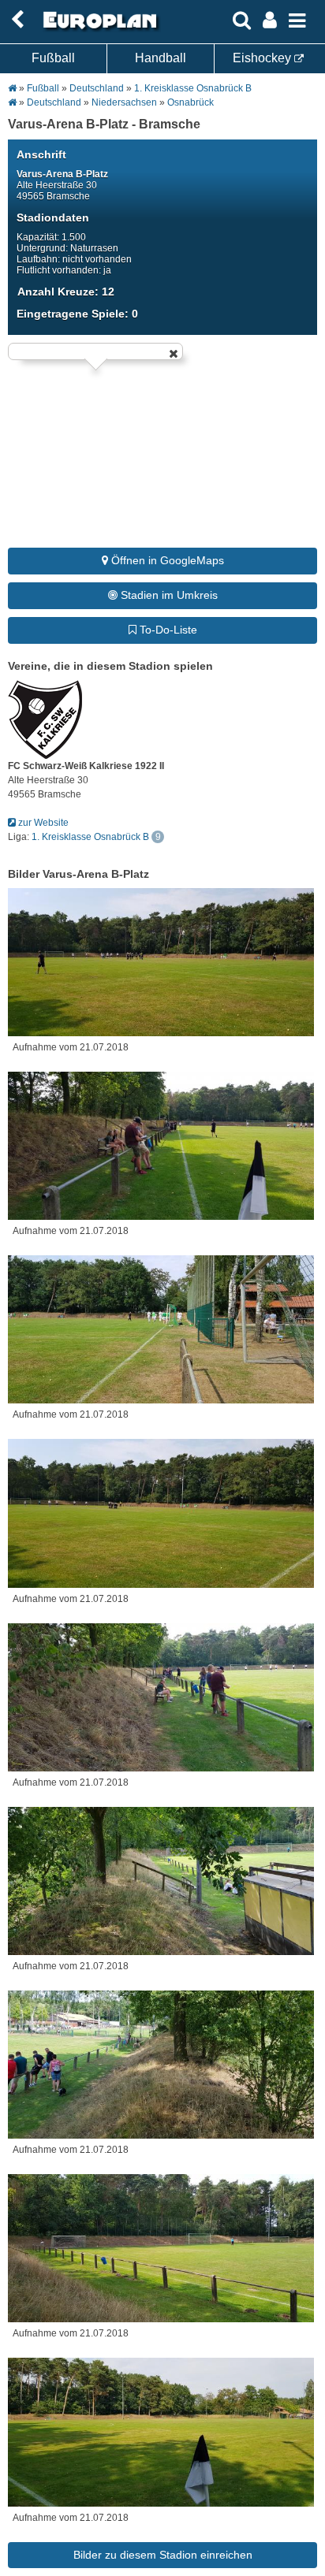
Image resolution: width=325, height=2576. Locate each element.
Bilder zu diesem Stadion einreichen (163, 2555)
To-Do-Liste (167, 630)
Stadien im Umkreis (168, 595)
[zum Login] (17, 20)
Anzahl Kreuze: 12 (66, 292)
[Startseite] (98, 29)
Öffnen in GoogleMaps (166, 560)
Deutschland (97, 88)
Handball (161, 58)
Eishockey (263, 58)
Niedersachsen (124, 102)
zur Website (42, 823)
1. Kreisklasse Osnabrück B (193, 88)
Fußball (53, 58)
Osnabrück (191, 102)
